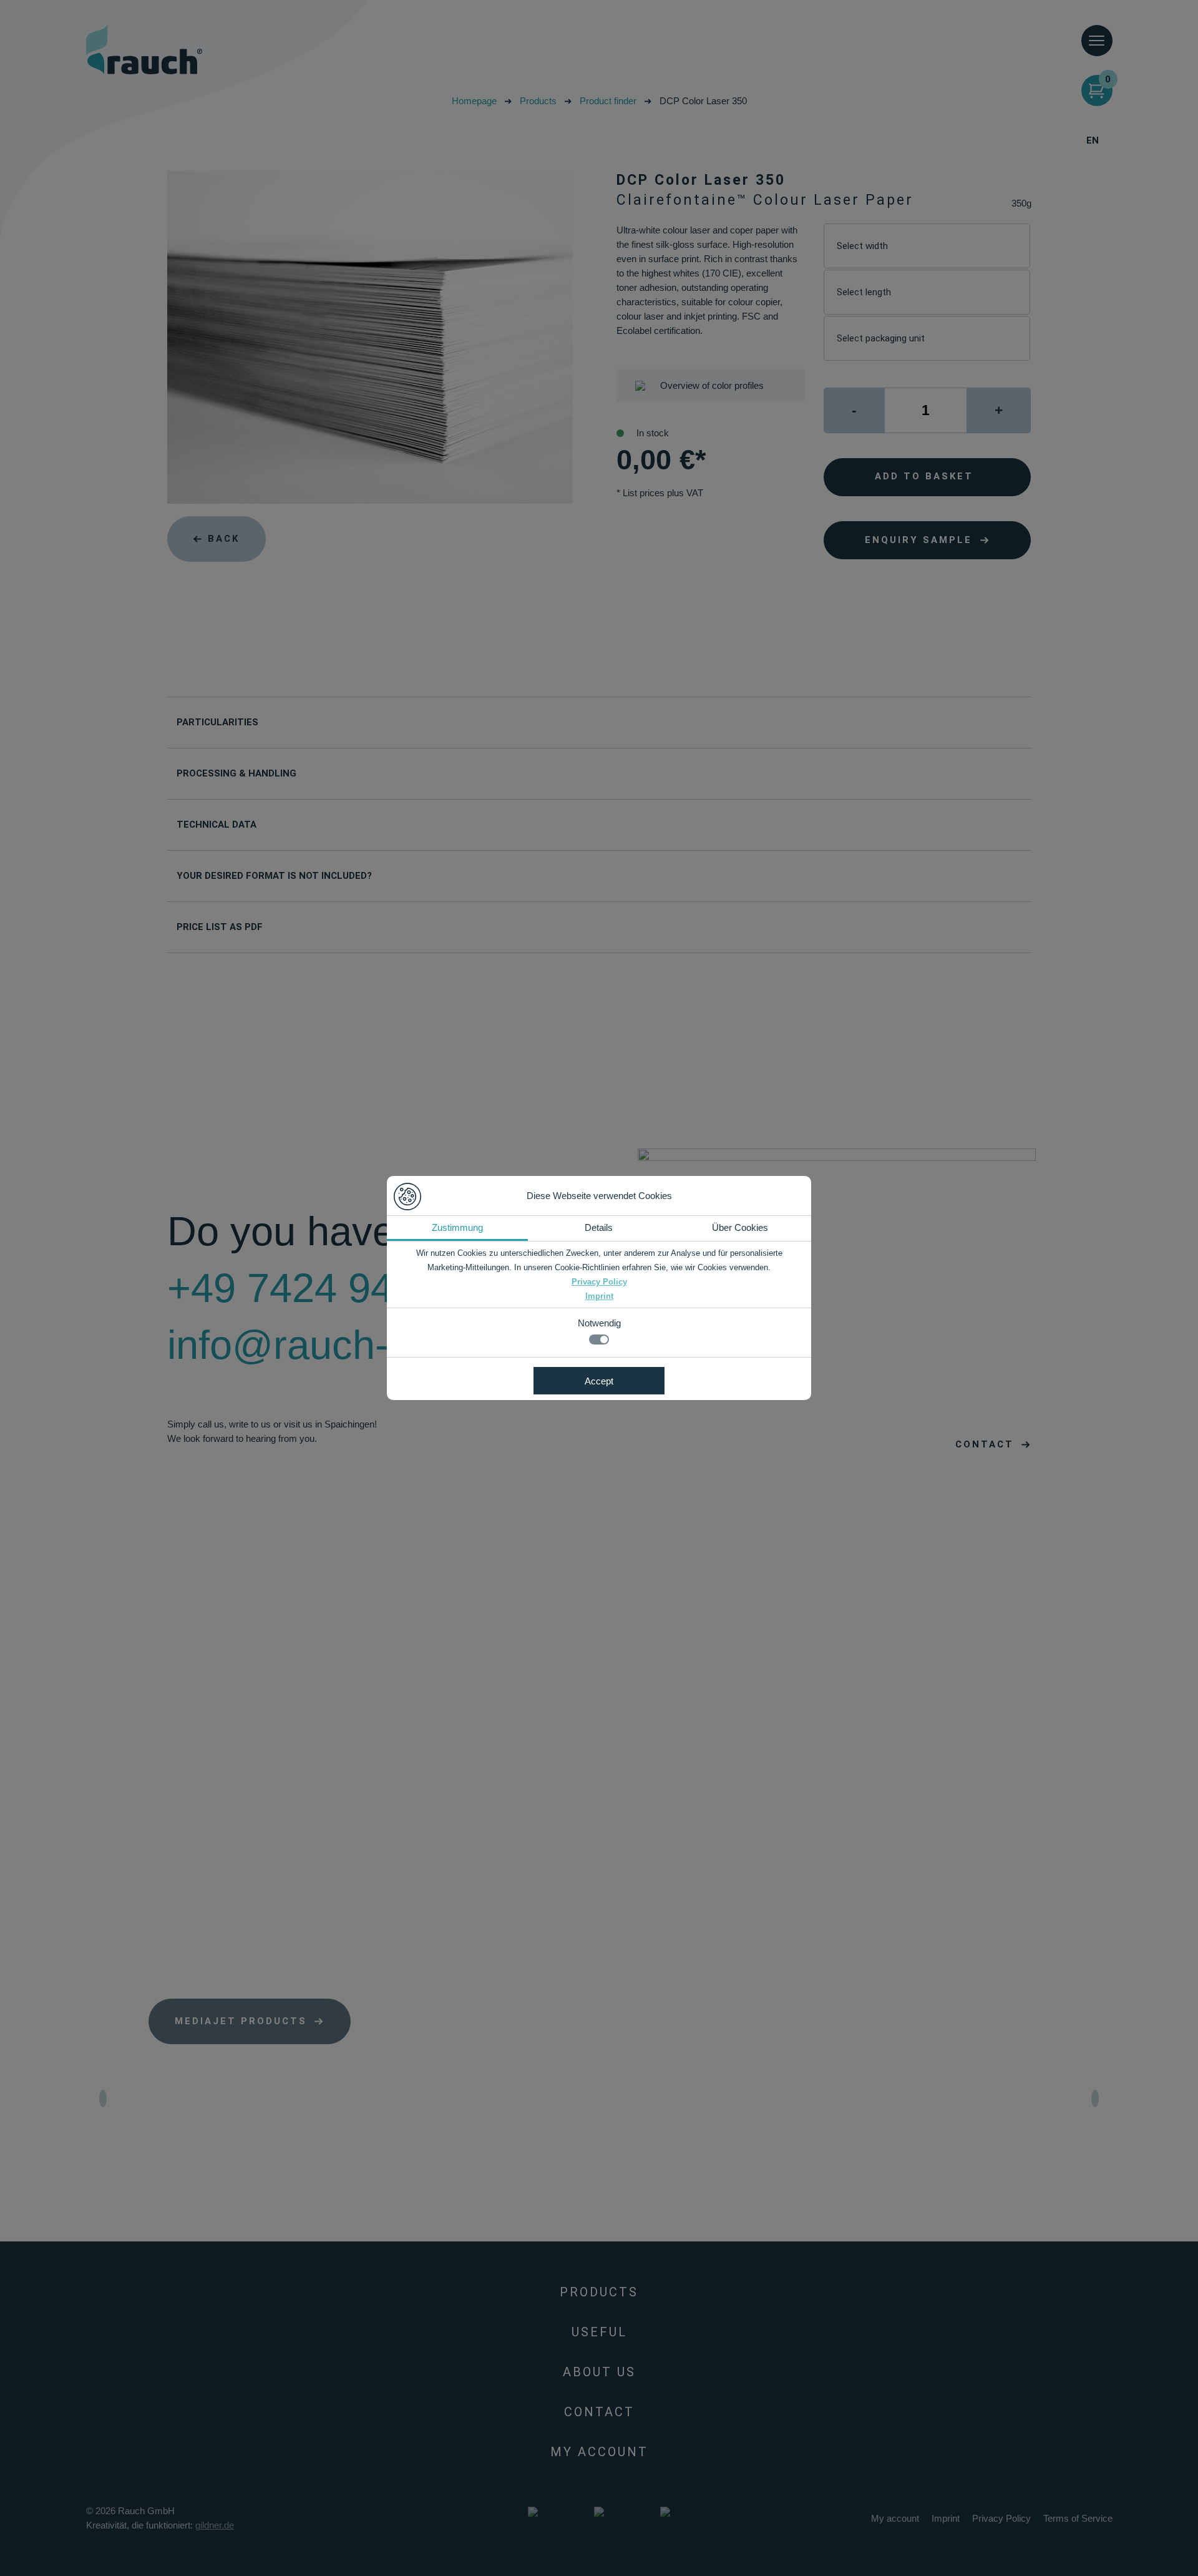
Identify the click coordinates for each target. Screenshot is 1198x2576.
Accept (599, 1381)
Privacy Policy (599, 1282)
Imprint (599, 1296)
